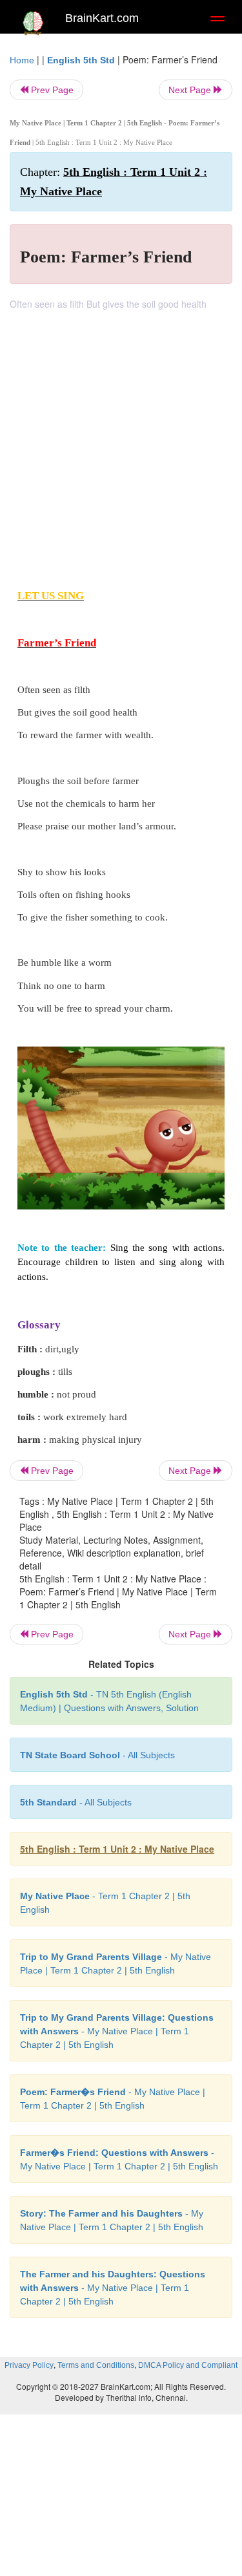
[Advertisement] (121, 438)
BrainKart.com (102, 18)
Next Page (191, 90)
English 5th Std (81, 60)
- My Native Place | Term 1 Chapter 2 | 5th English (117, 2031)
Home (22, 60)
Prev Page (51, 90)
